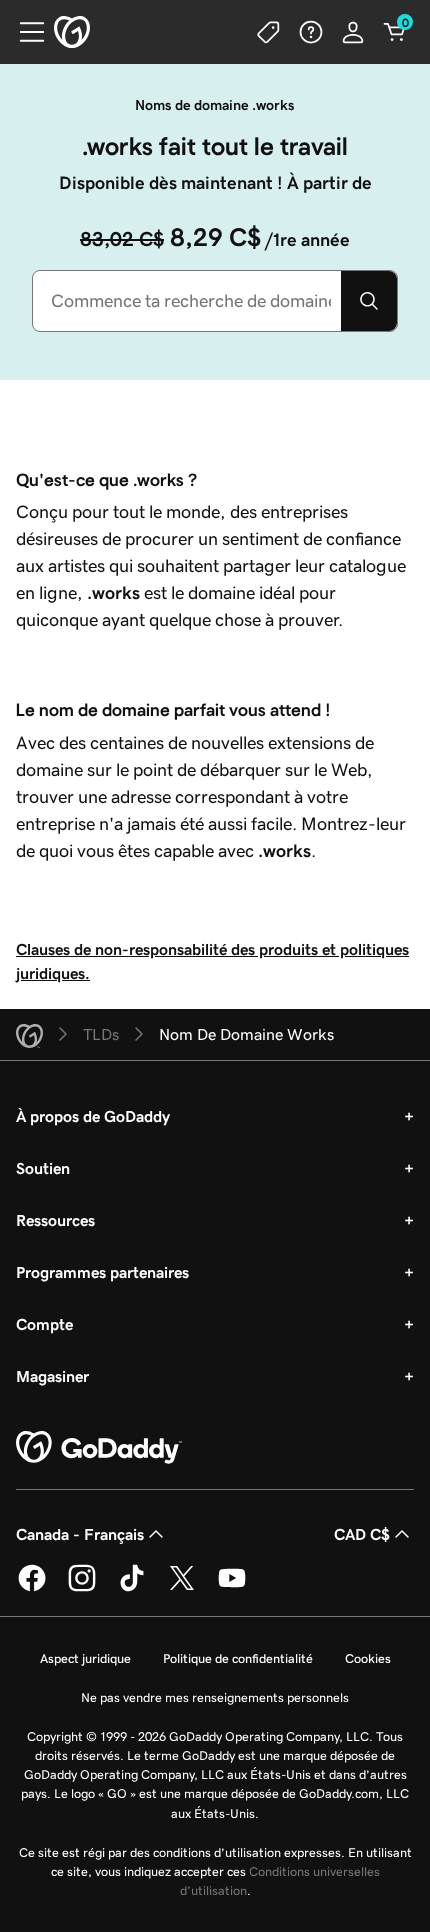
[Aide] (311, 32)
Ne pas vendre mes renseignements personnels (215, 1697)
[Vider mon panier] (395, 32)
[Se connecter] (353, 32)
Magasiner (52, 1376)
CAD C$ (362, 1534)
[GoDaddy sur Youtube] (232, 1588)
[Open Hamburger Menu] (24, 32)
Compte (44, 1324)
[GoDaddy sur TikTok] (132, 1588)
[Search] (369, 301)
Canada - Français (80, 1534)
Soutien (43, 1168)
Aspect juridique (85, 1658)
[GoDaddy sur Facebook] (32, 1588)
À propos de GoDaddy (93, 1116)
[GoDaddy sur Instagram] (82, 1588)
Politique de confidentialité (238, 1658)
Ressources (55, 1220)
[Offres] (269, 32)
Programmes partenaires (102, 1272)
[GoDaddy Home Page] (99, 1448)
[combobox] (187, 301)
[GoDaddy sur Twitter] (182, 1588)
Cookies (368, 1658)
